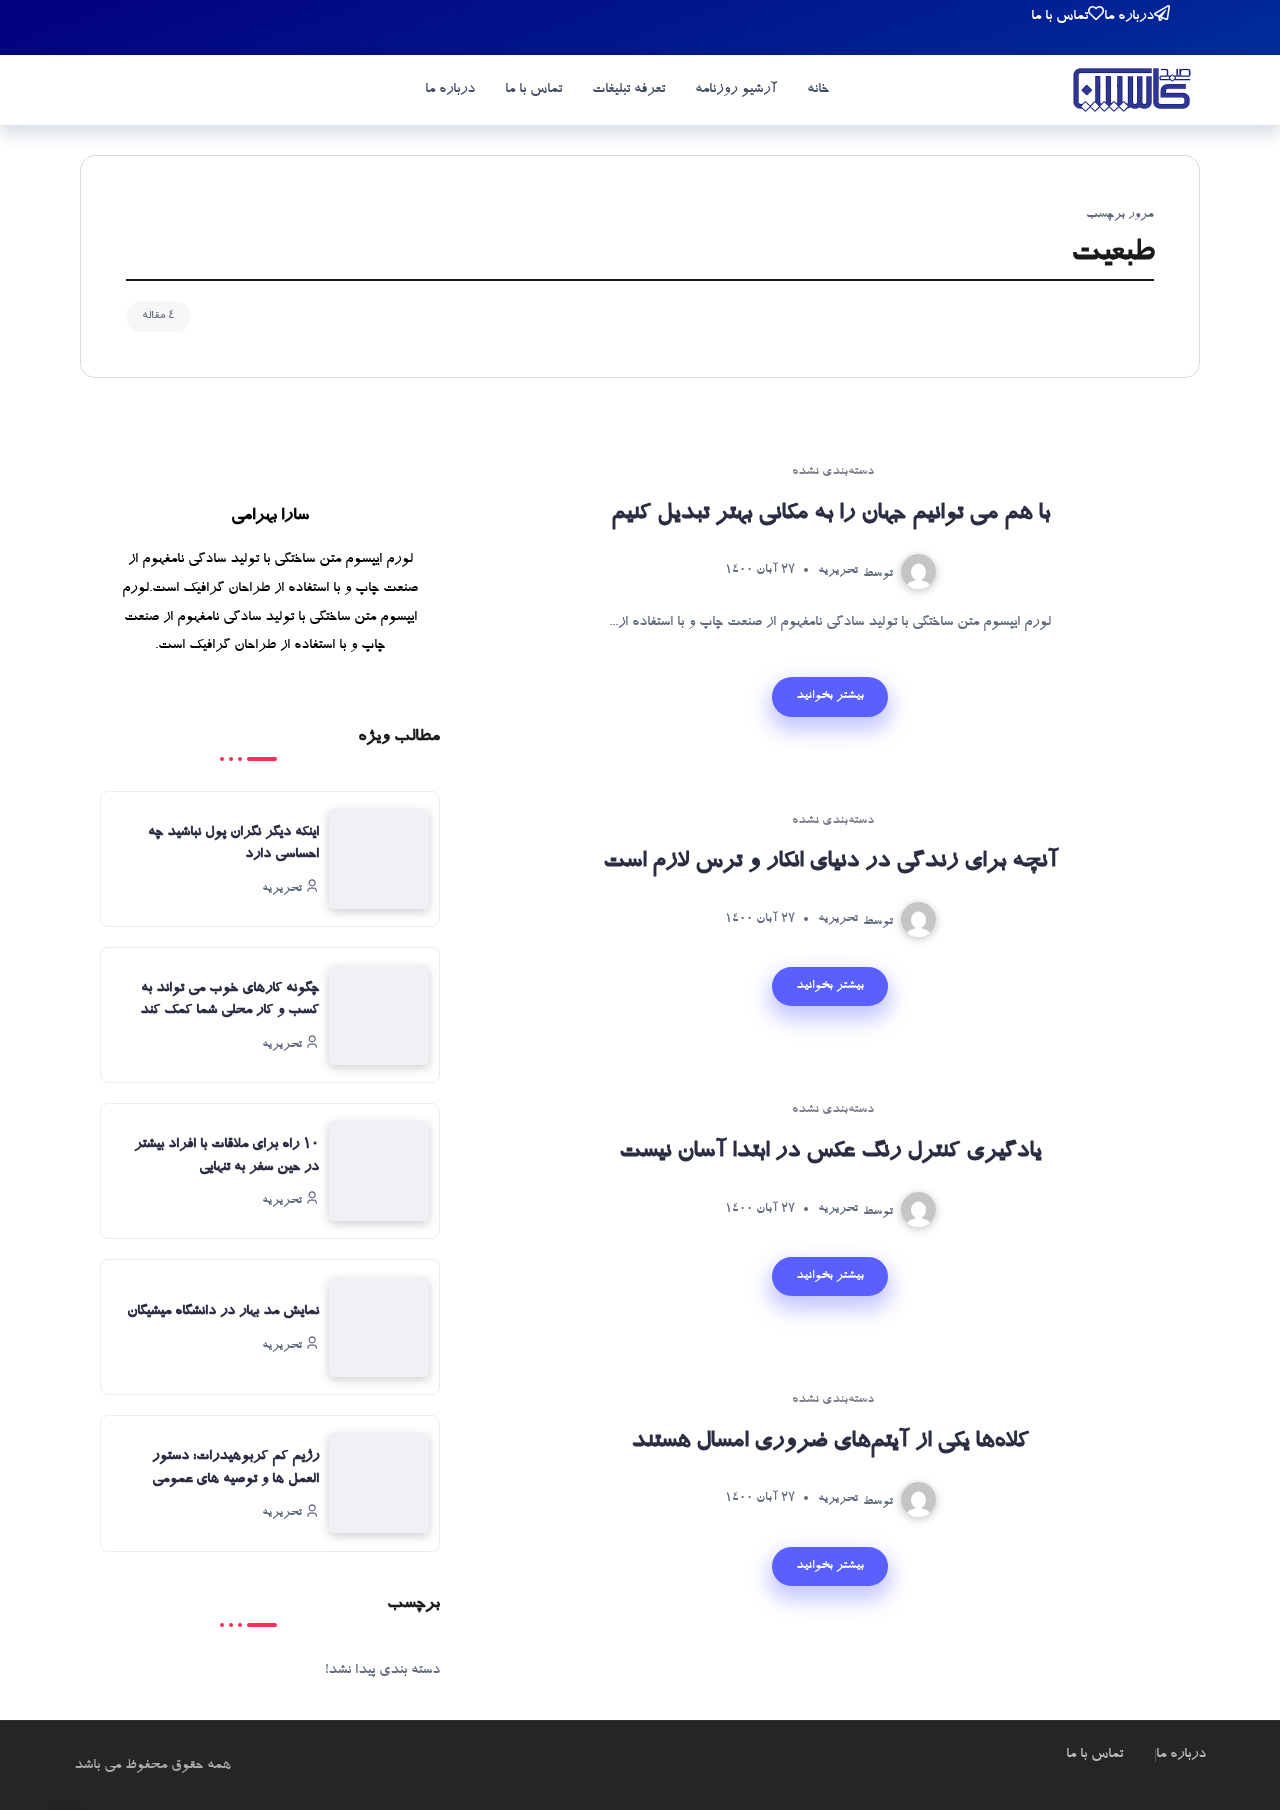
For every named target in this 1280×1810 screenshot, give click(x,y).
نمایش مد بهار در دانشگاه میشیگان (223, 1312)
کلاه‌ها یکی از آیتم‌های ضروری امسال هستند (830, 1443)
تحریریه (838, 570)
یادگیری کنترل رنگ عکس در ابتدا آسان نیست (830, 1153)
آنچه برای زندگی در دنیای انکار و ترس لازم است (830, 863)
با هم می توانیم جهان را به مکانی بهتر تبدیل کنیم (830, 515)
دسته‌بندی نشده (833, 472)
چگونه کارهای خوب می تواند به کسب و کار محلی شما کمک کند (229, 1000)
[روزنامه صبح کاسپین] (1132, 93)
